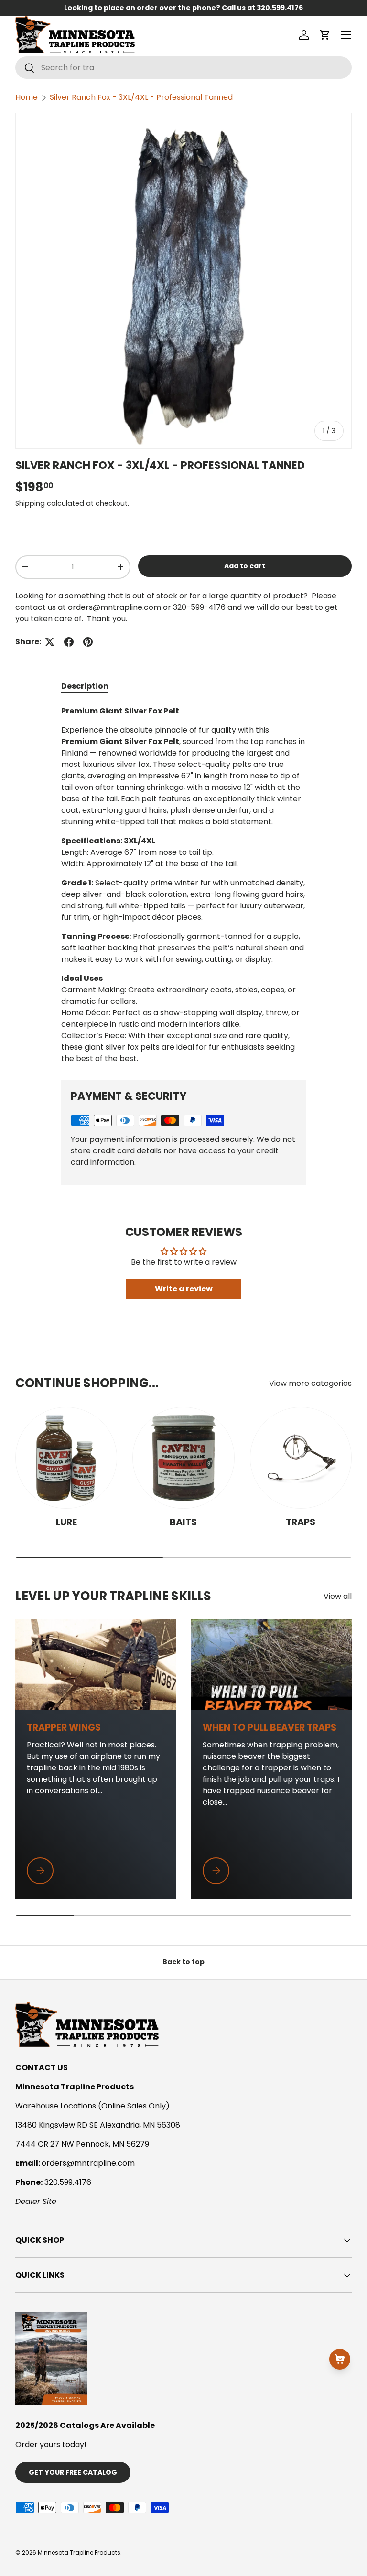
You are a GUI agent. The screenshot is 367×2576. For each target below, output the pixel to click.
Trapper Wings (64, 1728)
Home (27, 97)
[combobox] (183, 68)
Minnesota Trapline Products (79, 2552)
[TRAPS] (301, 1458)
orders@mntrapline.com (115, 607)
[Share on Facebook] (69, 642)
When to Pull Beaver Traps (270, 1728)
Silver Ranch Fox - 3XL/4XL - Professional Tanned (141, 97)
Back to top (183, 1962)
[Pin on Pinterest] (88, 642)
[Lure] (66, 1458)
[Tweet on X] (50, 642)
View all (338, 1596)
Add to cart (245, 566)
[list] (183, 281)
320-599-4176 (199, 607)
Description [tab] (85, 686)
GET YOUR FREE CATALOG (73, 2472)
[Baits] (183, 1458)
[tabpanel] (183, 885)
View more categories (310, 1383)
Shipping (30, 503)
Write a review (184, 1289)
